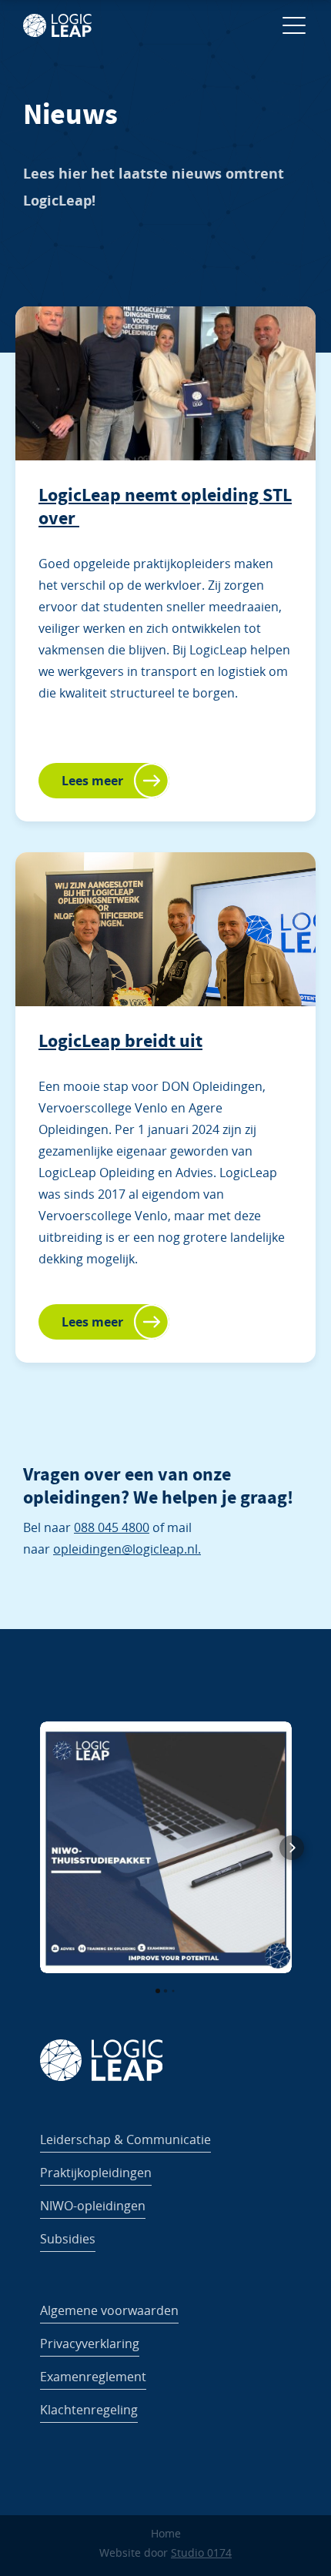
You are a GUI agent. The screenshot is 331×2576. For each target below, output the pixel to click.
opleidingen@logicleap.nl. (127, 1549)
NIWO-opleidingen (93, 2206)
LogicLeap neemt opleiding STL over (165, 507)
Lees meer (92, 781)
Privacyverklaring (90, 2343)
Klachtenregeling (89, 2410)
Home (166, 2533)
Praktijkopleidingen (96, 2173)
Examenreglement (93, 2377)
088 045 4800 (112, 1527)
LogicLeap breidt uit (120, 1041)
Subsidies (68, 2239)
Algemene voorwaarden (109, 2310)
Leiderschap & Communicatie (125, 2139)
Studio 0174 (201, 2553)
